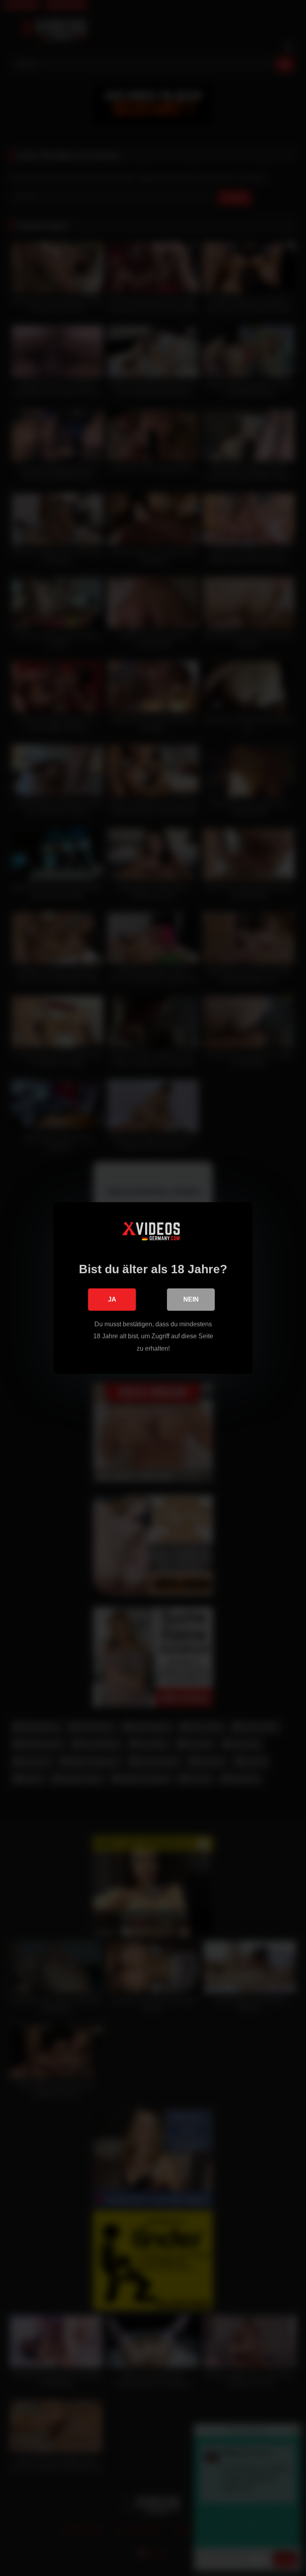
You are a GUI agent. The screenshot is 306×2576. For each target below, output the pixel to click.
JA (112, 1299)
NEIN (191, 1299)
